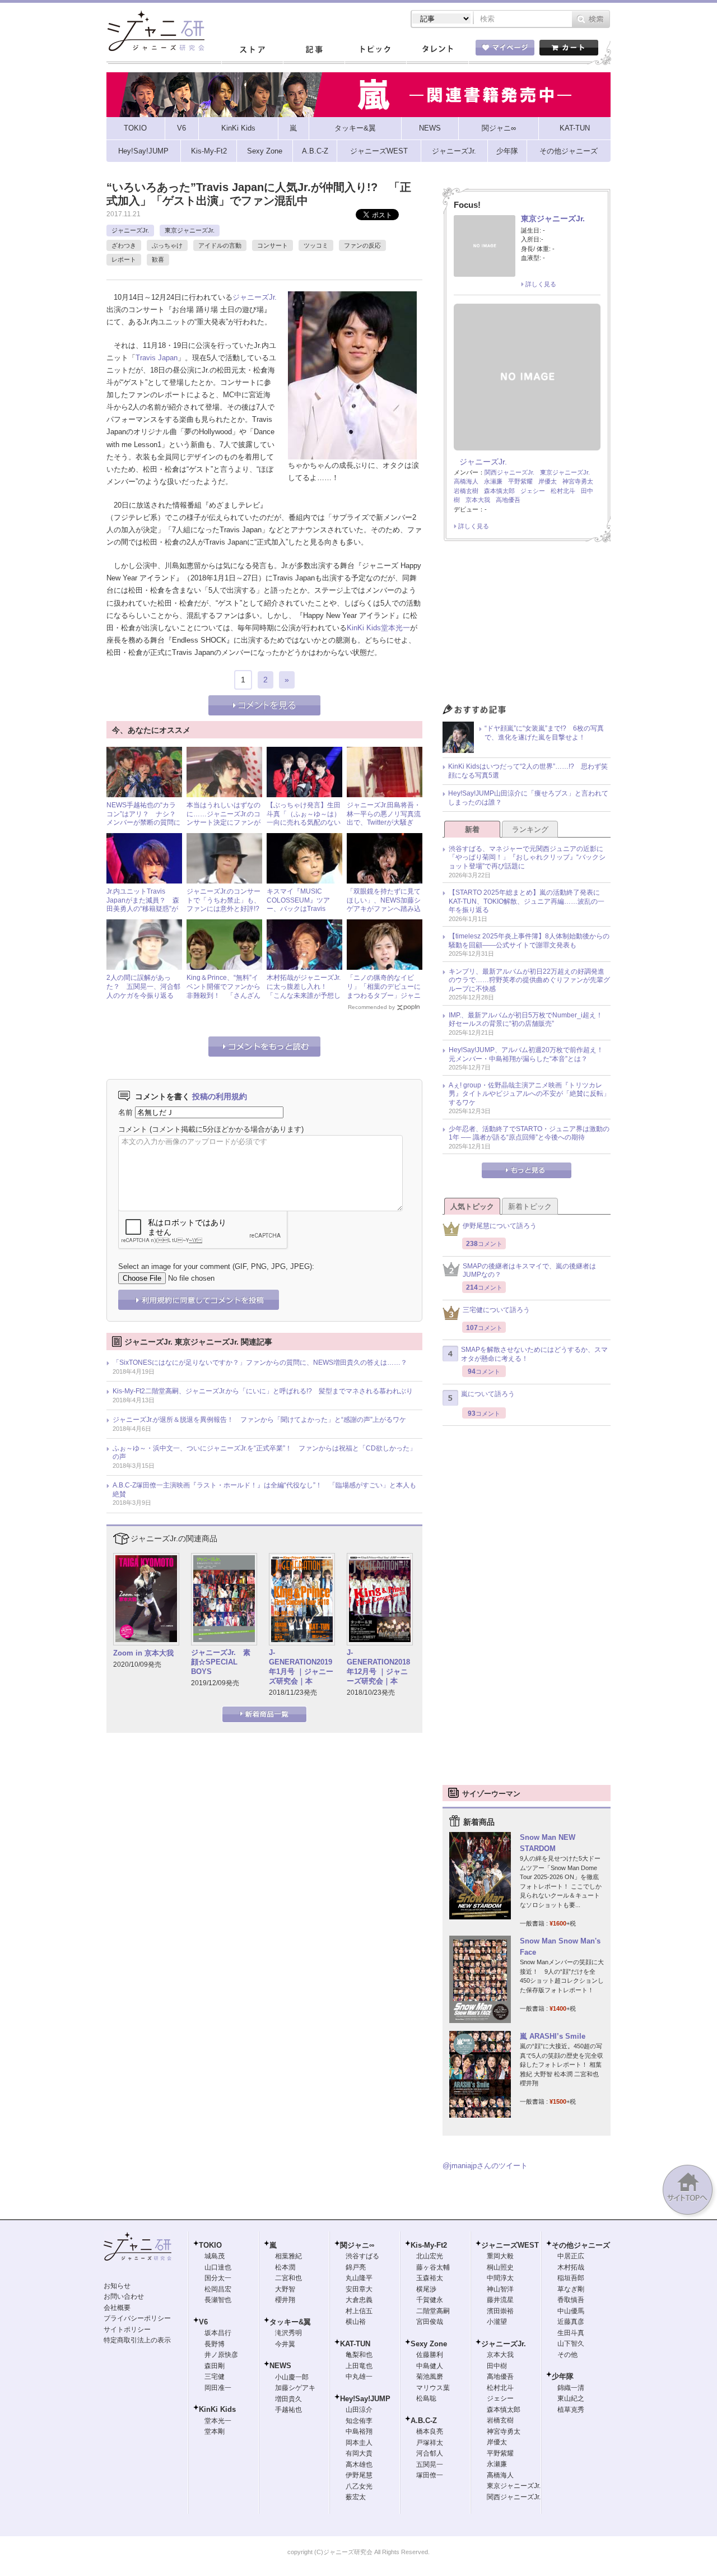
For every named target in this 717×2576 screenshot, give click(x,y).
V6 (203, 2322)
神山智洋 (500, 2289)
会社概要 (117, 2308)
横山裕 (356, 2322)
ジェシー (533, 491)
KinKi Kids (364, 628)
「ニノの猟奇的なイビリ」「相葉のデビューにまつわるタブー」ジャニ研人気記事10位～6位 (384, 991)
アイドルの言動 (220, 245)
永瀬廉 (493, 481)
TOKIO (210, 2245)
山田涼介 (359, 2410)
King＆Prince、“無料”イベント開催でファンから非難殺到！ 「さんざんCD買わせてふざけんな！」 (224, 995)
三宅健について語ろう (496, 1310)
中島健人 (430, 2366)
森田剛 (215, 2366)
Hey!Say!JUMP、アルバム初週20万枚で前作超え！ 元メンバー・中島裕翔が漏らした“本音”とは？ (529, 1054)
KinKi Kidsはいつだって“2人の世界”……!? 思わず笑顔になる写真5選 (528, 771)
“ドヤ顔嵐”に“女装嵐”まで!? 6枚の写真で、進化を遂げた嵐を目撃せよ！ (544, 733)
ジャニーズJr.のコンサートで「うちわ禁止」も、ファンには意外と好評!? (224, 900)
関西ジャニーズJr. (509, 472)
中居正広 (571, 2256)
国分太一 (218, 2278)
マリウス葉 (433, 2388)
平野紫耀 (520, 481)
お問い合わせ (124, 2296)
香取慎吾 (571, 2300)
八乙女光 (359, 2486)
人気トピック (472, 1206)
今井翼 (285, 2344)
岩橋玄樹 (466, 491)
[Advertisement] (527, 626)
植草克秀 (571, 2410)
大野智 (285, 2289)
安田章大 (359, 2289)
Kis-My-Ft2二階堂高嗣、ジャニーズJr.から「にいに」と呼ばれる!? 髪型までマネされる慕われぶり (263, 1391)
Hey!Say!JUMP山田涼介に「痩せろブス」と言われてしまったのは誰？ (528, 798)
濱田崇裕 (500, 2311)
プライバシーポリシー (137, 2318)
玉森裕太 (430, 2278)
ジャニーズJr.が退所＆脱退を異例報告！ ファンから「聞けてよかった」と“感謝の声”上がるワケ (259, 1420)
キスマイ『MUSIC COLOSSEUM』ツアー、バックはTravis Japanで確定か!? (298, 905)
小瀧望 (497, 2322)
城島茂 (215, 2256)
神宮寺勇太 (578, 481)
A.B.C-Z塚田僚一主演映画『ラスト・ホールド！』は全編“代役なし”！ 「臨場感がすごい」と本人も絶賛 (264, 1490)
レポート (124, 259)
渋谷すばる (362, 2256)
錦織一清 (571, 2388)
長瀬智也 (218, 2300)
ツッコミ (316, 245)
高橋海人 (466, 481)
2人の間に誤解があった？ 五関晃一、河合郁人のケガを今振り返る (143, 986)
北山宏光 (430, 2256)
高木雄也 (359, 2465)
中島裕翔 (359, 2431)
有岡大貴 (359, 2453)
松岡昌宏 (218, 2289)
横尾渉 (426, 2289)
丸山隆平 (359, 2278)
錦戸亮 (356, 2267)
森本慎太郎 (499, 491)
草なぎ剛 (571, 2289)
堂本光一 (395, 628)
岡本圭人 (359, 2443)
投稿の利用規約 (220, 1096)
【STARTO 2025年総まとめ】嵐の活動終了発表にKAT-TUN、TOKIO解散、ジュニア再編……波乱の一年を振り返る (527, 901)
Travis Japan (157, 358)
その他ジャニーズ (581, 2245)
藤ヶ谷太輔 (433, 2267)
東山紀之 (571, 2398)
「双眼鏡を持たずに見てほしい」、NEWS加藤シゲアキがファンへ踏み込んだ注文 (384, 905)
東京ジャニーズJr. (190, 230)
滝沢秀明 (288, 2333)
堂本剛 (215, 2431)
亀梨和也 (359, 2355)
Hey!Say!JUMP (365, 2399)
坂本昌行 (218, 2333)
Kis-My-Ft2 (429, 2245)
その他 (567, 2355)
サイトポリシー (127, 2329)
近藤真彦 (571, 2322)
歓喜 (158, 259)
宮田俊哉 (430, 2322)
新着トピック (530, 1206)
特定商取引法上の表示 (137, 2340)
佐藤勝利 (430, 2355)
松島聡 (426, 2398)
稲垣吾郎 (571, 2278)
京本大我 (478, 500)
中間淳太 (500, 2278)
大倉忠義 (359, 2300)
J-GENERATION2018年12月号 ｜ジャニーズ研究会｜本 (378, 1667)
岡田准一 (218, 2388)
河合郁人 (430, 2453)
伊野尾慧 (359, 2475)
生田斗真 (571, 2333)
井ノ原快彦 (221, 2355)
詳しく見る (541, 284)
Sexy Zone (429, 2344)
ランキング (530, 829)
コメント (133, 1129)
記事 (314, 50)
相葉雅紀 (288, 2256)
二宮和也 (288, 2278)
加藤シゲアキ (295, 2388)
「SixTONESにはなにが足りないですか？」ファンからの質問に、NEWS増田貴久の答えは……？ (260, 1363)
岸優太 (548, 481)
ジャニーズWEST (510, 2245)
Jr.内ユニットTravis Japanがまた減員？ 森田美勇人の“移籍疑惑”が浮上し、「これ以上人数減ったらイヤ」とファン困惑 (143, 913)
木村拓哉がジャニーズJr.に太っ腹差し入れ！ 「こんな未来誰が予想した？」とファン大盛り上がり (304, 995)
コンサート (273, 245)
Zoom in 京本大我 (143, 1653)
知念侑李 (359, 2421)
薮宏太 (356, 2497)
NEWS (280, 2366)
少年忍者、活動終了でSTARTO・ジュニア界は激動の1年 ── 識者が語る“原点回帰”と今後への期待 (529, 1133)
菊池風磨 (430, 2377)
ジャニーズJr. (130, 230)
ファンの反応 (362, 245)
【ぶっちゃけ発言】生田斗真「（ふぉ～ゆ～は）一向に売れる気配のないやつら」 (304, 818)
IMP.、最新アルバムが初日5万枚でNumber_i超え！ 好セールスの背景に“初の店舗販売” (529, 1020)
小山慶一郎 (292, 2377)
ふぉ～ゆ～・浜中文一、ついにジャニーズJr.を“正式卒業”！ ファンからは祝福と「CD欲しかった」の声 (264, 1453)
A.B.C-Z (424, 2421)
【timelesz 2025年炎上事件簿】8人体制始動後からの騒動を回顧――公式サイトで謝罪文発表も (529, 941)
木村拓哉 (571, 2267)
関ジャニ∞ (357, 2245)
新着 (472, 829)
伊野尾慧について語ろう (500, 1226)
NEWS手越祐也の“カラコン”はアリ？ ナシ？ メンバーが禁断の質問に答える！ (145, 818)
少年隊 (563, 2376)
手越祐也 (288, 2410)
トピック (375, 50)
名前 (125, 1112)
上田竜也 (359, 2366)
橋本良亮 (430, 2431)
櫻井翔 (285, 2300)
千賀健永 (430, 2300)
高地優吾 (508, 500)
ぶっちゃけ (167, 245)
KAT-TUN (355, 2344)
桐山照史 (500, 2267)
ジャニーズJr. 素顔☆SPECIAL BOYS (221, 1662)
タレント (437, 50)
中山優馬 (571, 2311)
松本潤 (285, 2267)
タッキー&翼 (290, 2322)
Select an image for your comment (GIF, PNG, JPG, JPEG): (216, 1266)
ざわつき (124, 245)
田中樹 (497, 2366)
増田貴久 (288, 2399)
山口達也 (218, 2267)
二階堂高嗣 (433, 2311)
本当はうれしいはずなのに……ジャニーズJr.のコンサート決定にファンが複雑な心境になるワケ (224, 818)
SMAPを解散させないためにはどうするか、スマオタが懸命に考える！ (534, 1354)
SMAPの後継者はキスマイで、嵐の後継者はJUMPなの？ (529, 1271)
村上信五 (359, 2311)
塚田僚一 (430, 2475)
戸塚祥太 (430, 2443)
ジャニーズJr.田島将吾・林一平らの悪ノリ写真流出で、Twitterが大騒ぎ (384, 814)
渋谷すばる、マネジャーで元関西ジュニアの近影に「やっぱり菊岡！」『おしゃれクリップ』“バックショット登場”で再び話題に (527, 857)
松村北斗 (563, 491)
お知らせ (117, 2286)
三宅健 (215, 2377)
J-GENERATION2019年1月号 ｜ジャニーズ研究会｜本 (301, 1667)
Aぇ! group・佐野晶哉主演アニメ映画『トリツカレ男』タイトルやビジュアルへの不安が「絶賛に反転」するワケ (529, 1094)
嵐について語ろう (488, 1394)
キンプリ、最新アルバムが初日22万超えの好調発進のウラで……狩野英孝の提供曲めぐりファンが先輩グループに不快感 (529, 980)
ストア (252, 50)
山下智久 (571, 2343)
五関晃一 (430, 2465)
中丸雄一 (359, 2377)
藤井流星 (500, 2300)
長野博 (215, 2344)
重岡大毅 (500, 2256)
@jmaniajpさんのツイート (485, 2166)
